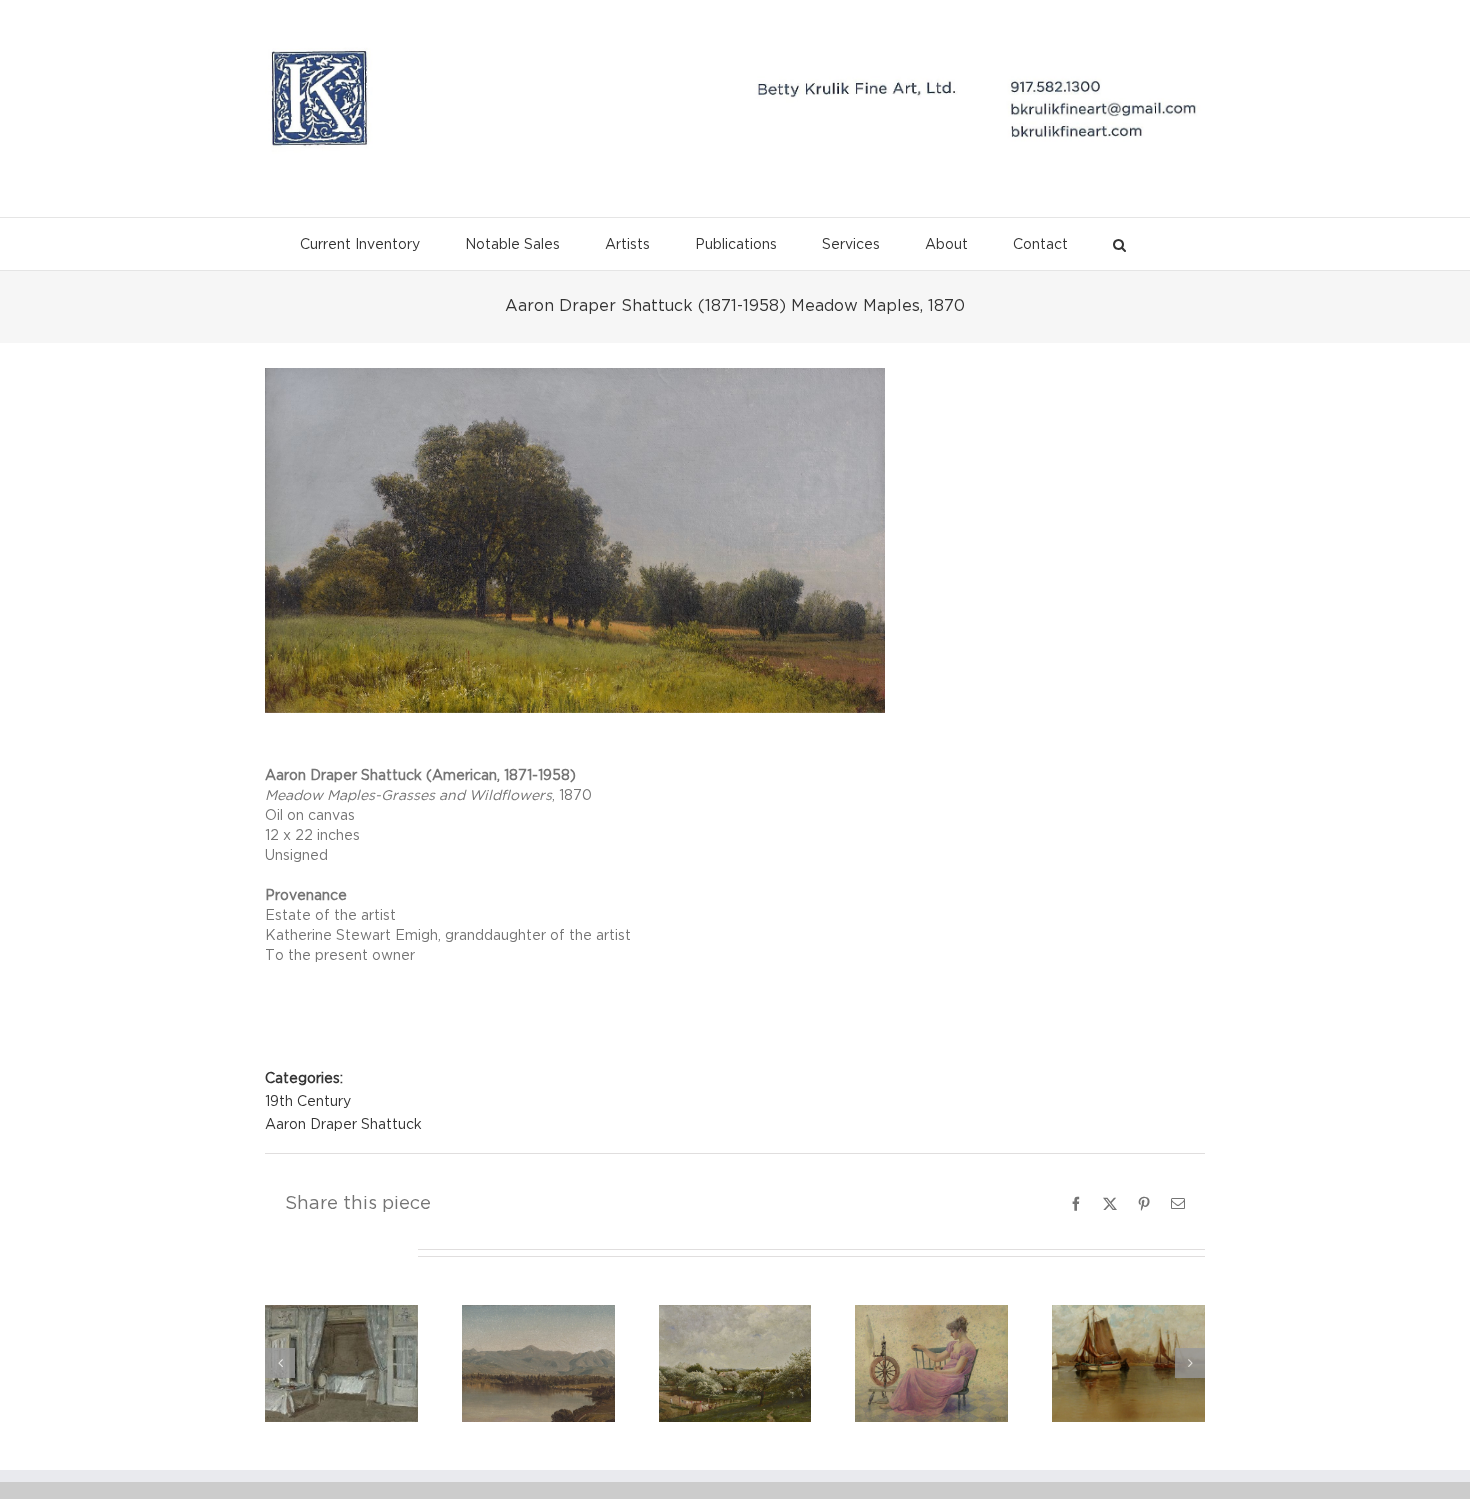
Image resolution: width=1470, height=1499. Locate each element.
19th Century (308, 1102)
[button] (1119, 239)
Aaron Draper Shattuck (343, 1125)
